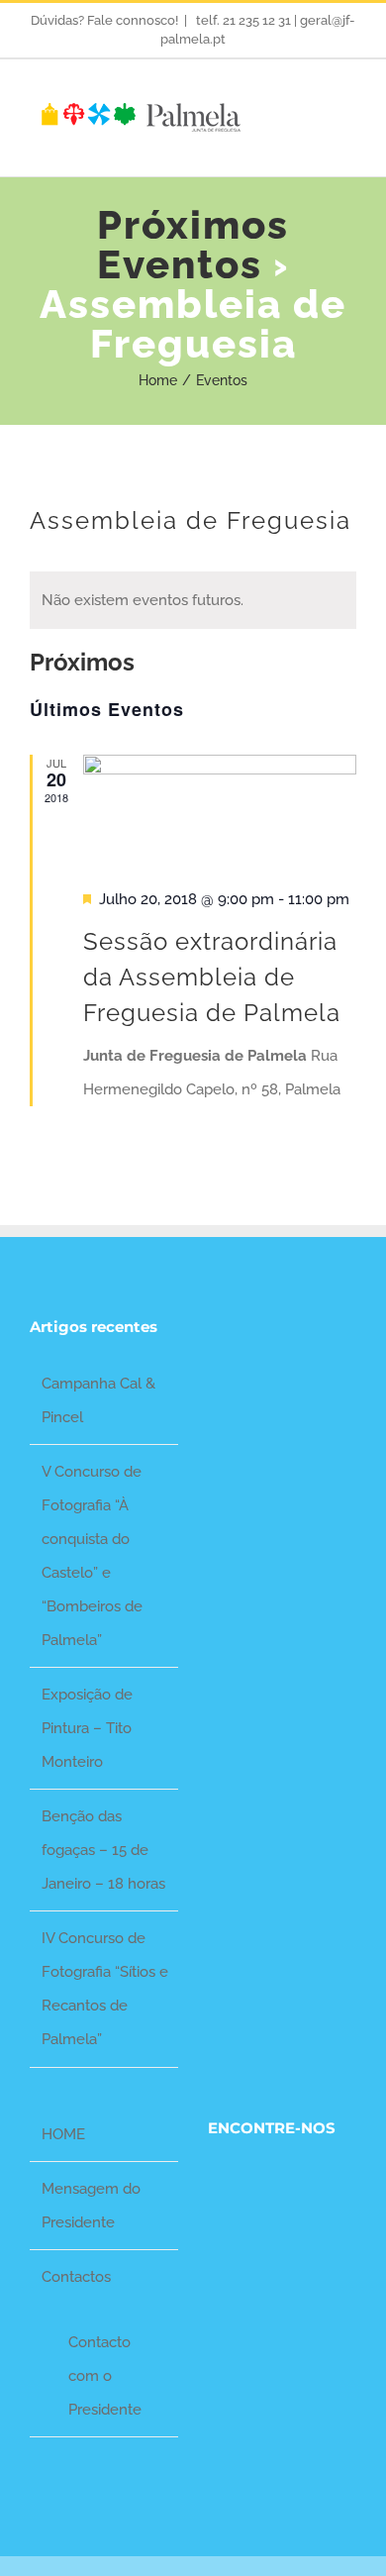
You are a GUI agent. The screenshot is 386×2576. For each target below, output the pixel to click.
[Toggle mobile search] (313, 114)
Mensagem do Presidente (91, 2206)
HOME (63, 2134)
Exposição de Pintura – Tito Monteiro (87, 1728)
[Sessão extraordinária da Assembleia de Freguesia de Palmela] (220, 811)
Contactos (76, 2277)
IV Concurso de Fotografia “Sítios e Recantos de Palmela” (105, 1989)
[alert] (193, 600)
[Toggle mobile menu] (348, 114)
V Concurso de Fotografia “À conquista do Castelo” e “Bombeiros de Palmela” (92, 1556)
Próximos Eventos (193, 244)
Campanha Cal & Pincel (98, 1400)
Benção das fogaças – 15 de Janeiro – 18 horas (103, 1850)
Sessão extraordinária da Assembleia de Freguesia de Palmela (212, 977)
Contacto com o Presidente (105, 2376)
